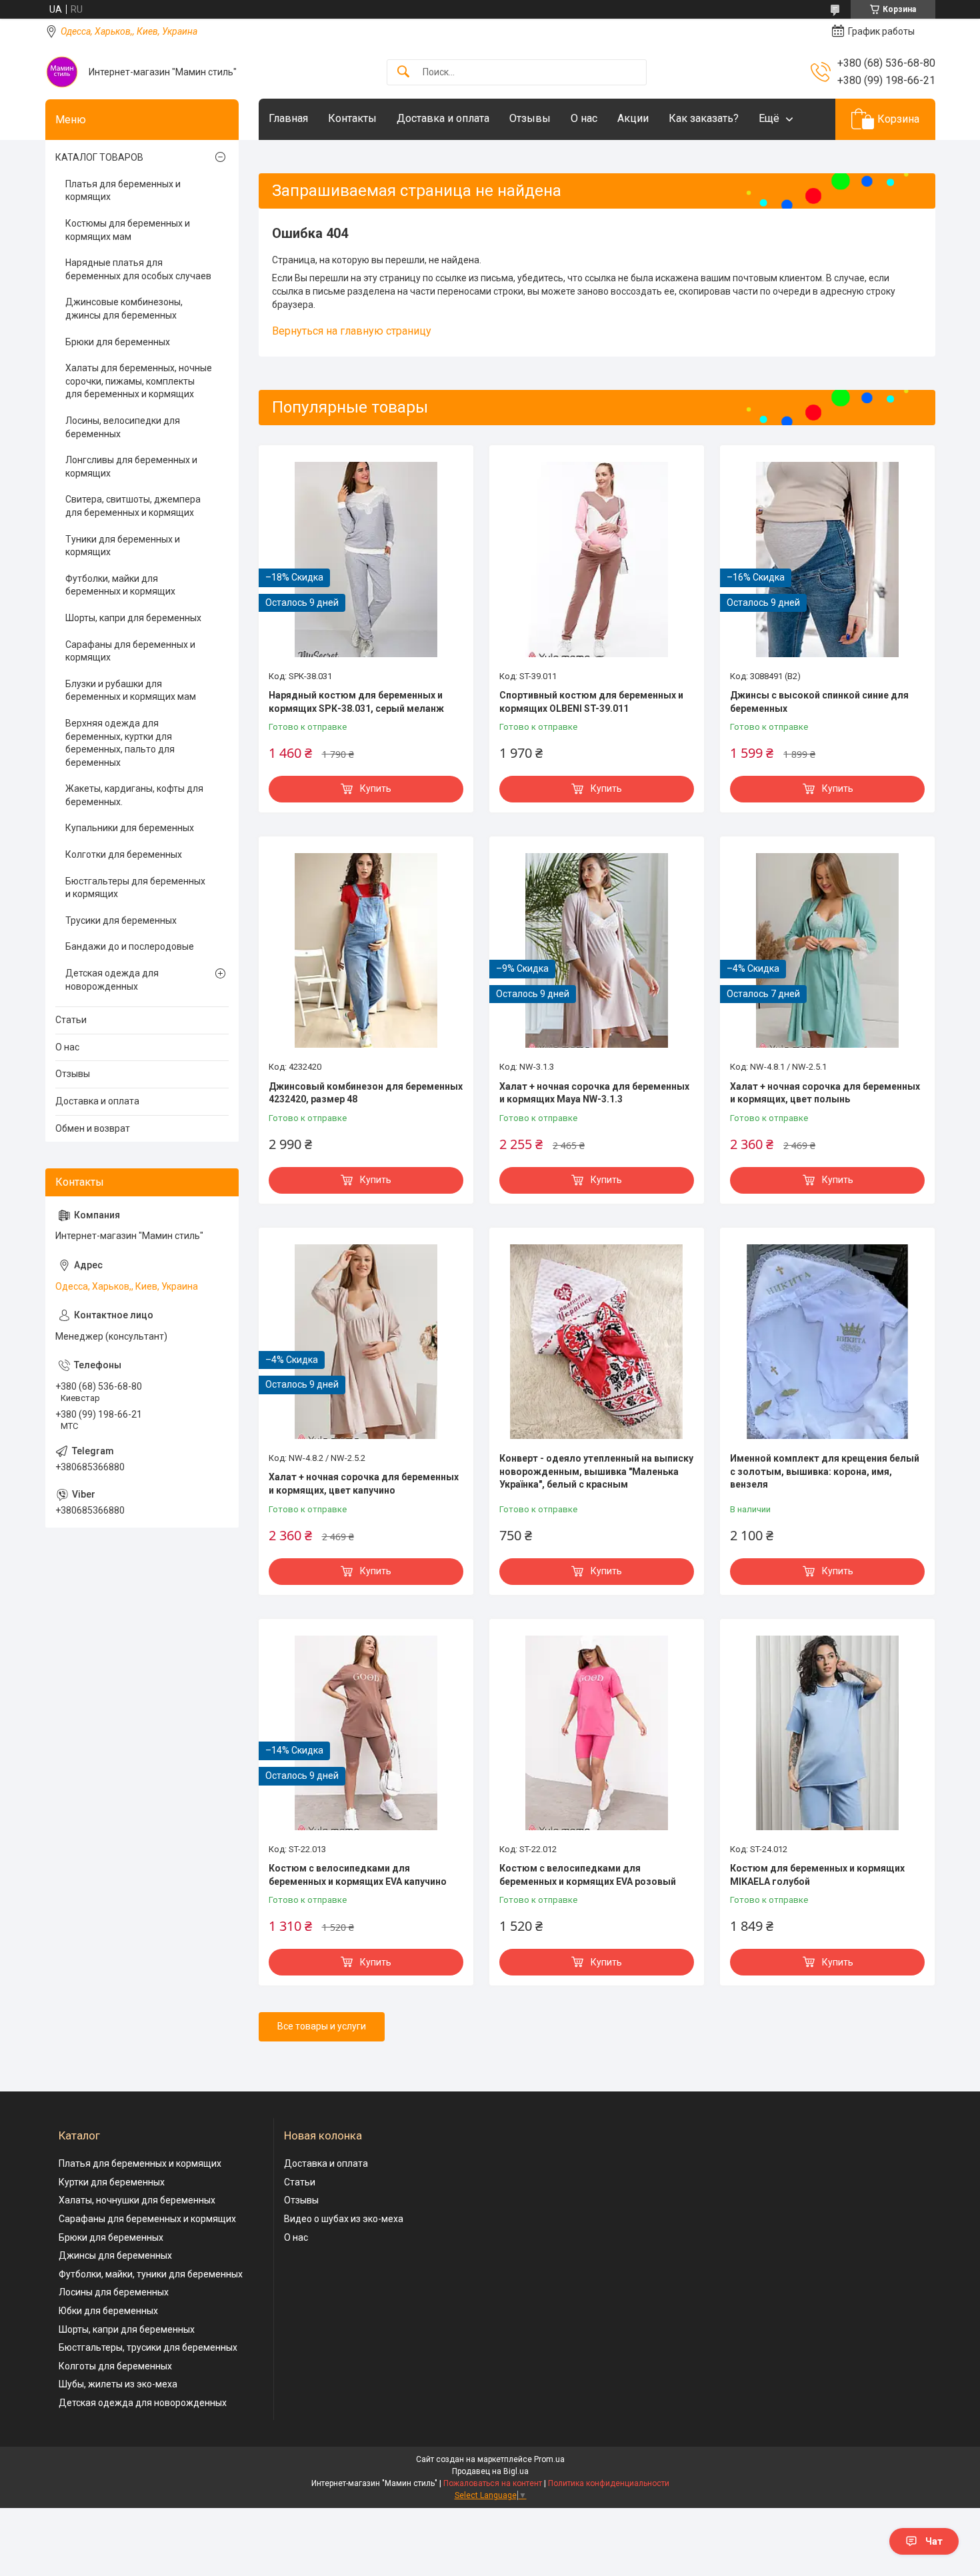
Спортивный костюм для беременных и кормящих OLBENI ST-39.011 (591, 702)
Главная (288, 118)
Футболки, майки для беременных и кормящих (120, 585)
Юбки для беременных (108, 2311)
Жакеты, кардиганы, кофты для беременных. (134, 795)
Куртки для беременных (112, 2182)
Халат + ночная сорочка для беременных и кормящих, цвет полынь (825, 1093)
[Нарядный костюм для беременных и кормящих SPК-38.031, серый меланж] (366, 559)
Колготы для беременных (115, 2366)
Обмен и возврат (93, 1128)
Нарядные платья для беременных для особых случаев (138, 269)
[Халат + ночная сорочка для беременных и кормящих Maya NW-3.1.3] (597, 950)
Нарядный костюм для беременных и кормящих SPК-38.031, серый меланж (356, 702)
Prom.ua (549, 2459)
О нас (584, 118)
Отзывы (530, 118)
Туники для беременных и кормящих (123, 546)
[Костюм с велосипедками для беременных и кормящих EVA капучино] (366, 1733)
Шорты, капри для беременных (133, 618)
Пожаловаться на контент (493, 2483)
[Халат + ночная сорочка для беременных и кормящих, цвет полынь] (827, 950)
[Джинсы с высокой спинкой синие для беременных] (827, 559)
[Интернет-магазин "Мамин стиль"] (62, 72)
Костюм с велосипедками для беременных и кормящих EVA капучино (358, 1875)
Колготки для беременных (124, 854)
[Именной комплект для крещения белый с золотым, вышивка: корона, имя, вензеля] (827, 1342)
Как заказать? (704, 118)
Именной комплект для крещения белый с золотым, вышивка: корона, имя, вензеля (825, 1471)
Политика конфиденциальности (609, 2483)
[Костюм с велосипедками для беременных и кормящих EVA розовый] (597, 1733)
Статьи (71, 1020)
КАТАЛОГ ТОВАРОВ (99, 157)
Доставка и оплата (443, 118)
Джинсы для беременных (115, 2255)
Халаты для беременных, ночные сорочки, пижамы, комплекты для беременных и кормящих (139, 381)
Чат (934, 2541)
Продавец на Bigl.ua (490, 2471)
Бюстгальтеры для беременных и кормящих (135, 888)
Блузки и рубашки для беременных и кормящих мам (131, 690)
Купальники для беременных (130, 828)
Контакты (352, 118)
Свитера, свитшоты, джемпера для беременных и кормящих (133, 506)
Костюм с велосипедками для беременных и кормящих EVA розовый (588, 1875)
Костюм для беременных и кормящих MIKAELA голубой (817, 1875)
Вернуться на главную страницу (352, 331)
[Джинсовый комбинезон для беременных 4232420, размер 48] (366, 950)
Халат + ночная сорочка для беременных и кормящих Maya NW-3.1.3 (594, 1093)
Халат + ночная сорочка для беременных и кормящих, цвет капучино (364, 1484)
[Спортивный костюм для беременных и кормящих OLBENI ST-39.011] (597, 559)
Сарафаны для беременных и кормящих (130, 651)
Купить (376, 788)
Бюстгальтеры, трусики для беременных (148, 2347)
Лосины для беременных (114, 2292)
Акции (633, 118)
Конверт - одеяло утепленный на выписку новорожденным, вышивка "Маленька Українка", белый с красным (596, 1471)
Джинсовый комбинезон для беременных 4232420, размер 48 (366, 1093)
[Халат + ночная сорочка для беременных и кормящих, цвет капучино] (366, 1342)
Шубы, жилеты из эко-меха (118, 2384)
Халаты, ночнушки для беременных (137, 2200)
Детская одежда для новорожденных (112, 980)
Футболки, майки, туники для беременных (151, 2274)
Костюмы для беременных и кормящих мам (128, 230)
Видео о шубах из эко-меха (344, 2219)
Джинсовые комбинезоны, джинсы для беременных (124, 309)
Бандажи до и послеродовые (130, 946)
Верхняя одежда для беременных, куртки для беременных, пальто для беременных (120, 743)
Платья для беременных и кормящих (123, 191)
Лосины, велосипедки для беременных (123, 427)
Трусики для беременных (121, 920)
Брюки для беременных (118, 342)
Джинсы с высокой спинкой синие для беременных (819, 702)
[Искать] (403, 72)
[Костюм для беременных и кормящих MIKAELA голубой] (827, 1733)
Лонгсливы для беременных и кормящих (131, 467)
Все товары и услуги (322, 2026)
